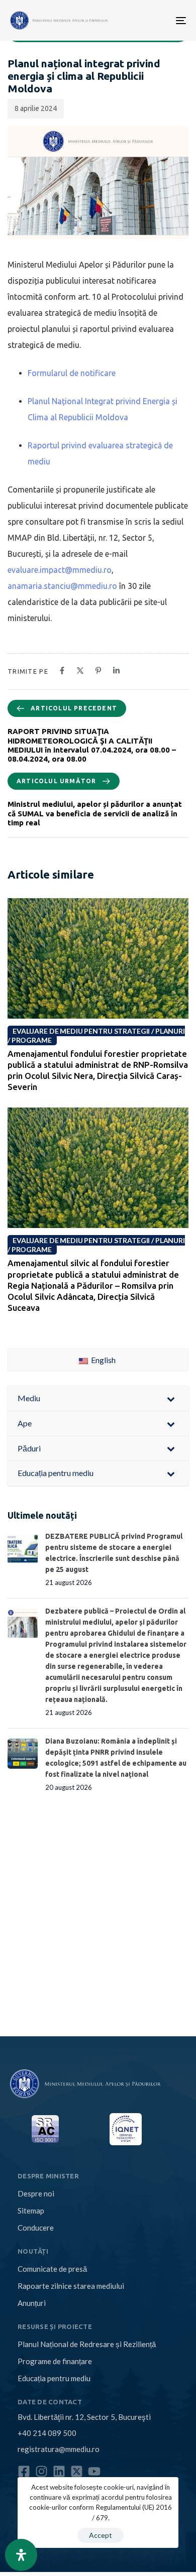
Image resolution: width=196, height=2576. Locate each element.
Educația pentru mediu (54, 2378)
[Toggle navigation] (142, 20)
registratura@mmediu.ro (59, 2449)
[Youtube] (94, 2471)
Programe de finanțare (55, 2361)
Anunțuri (32, 2303)
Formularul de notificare (72, 373)
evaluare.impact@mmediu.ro (60, 570)
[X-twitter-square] (77, 2471)
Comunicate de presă (52, 2269)
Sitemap (31, 2211)
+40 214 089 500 (47, 2433)
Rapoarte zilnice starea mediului (71, 2286)
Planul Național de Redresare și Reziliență (87, 2344)
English (103, 1360)
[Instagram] (41, 2471)
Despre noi (36, 2193)
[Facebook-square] (24, 2471)
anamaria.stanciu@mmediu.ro (62, 586)
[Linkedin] (59, 2471)
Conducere (36, 2228)
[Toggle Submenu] (171, 1398)
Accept (101, 2535)
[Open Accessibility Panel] (21, 2555)
